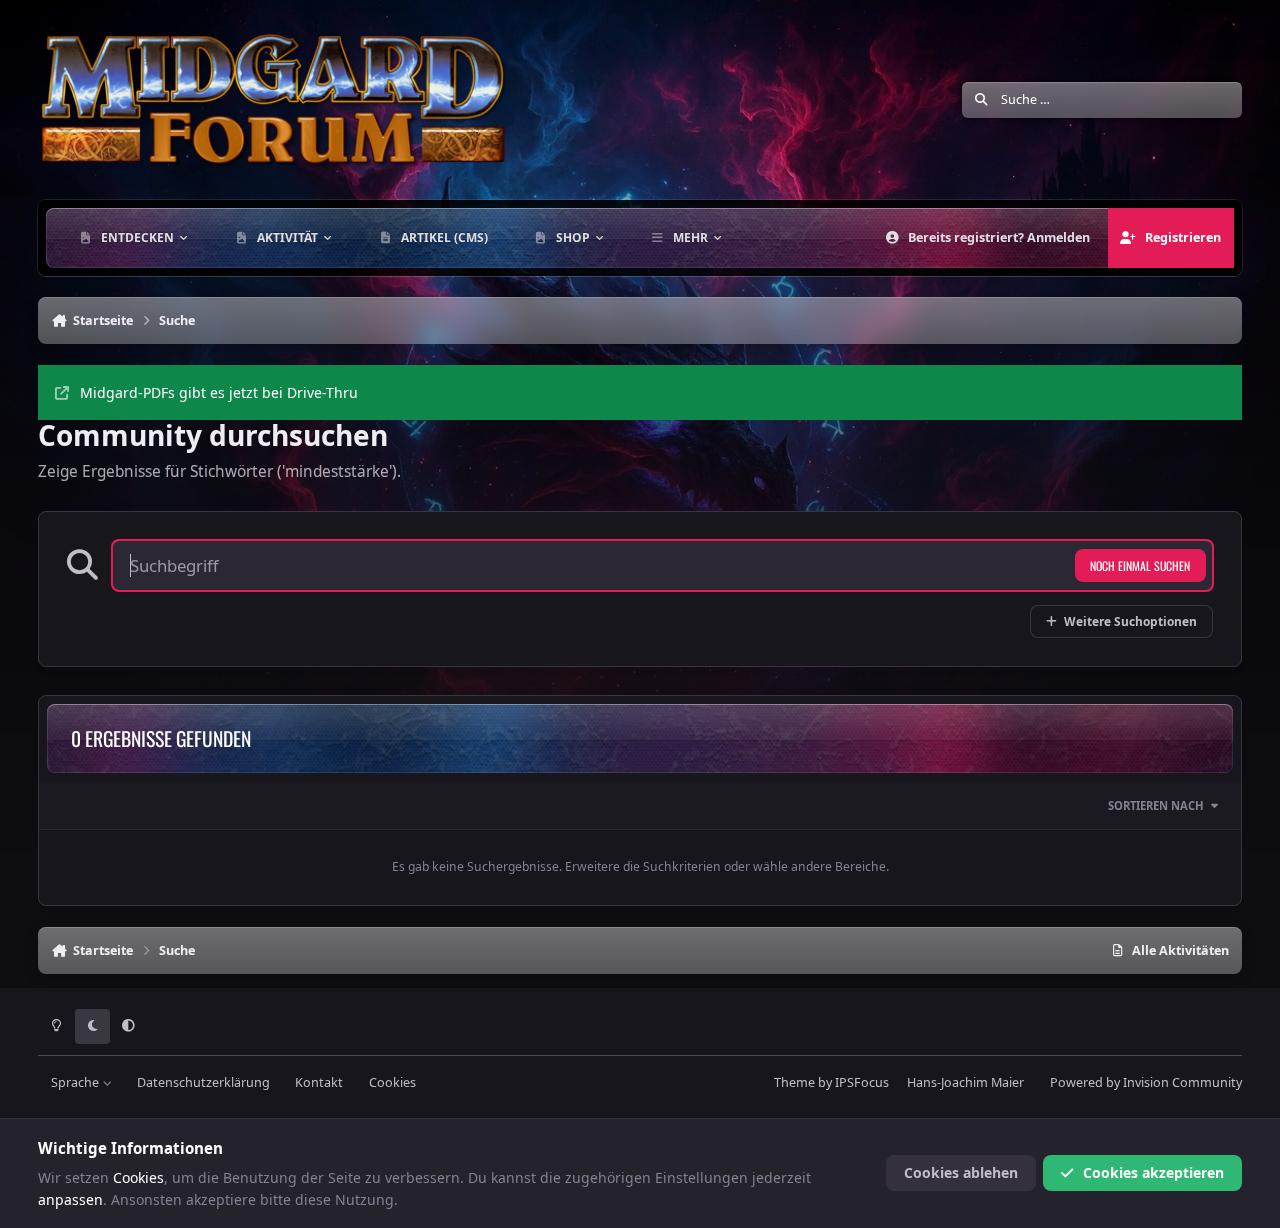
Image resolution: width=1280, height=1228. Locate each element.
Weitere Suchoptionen (1130, 621)
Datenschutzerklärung (203, 1082)
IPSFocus (862, 1082)
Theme (794, 1082)
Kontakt (319, 1082)
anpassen (70, 1199)
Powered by (1146, 1082)
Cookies (392, 1082)
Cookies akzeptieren (1153, 1172)
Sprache (76, 1082)
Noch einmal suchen (1140, 565)
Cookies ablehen (961, 1172)
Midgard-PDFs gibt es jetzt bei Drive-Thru (219, 392)
